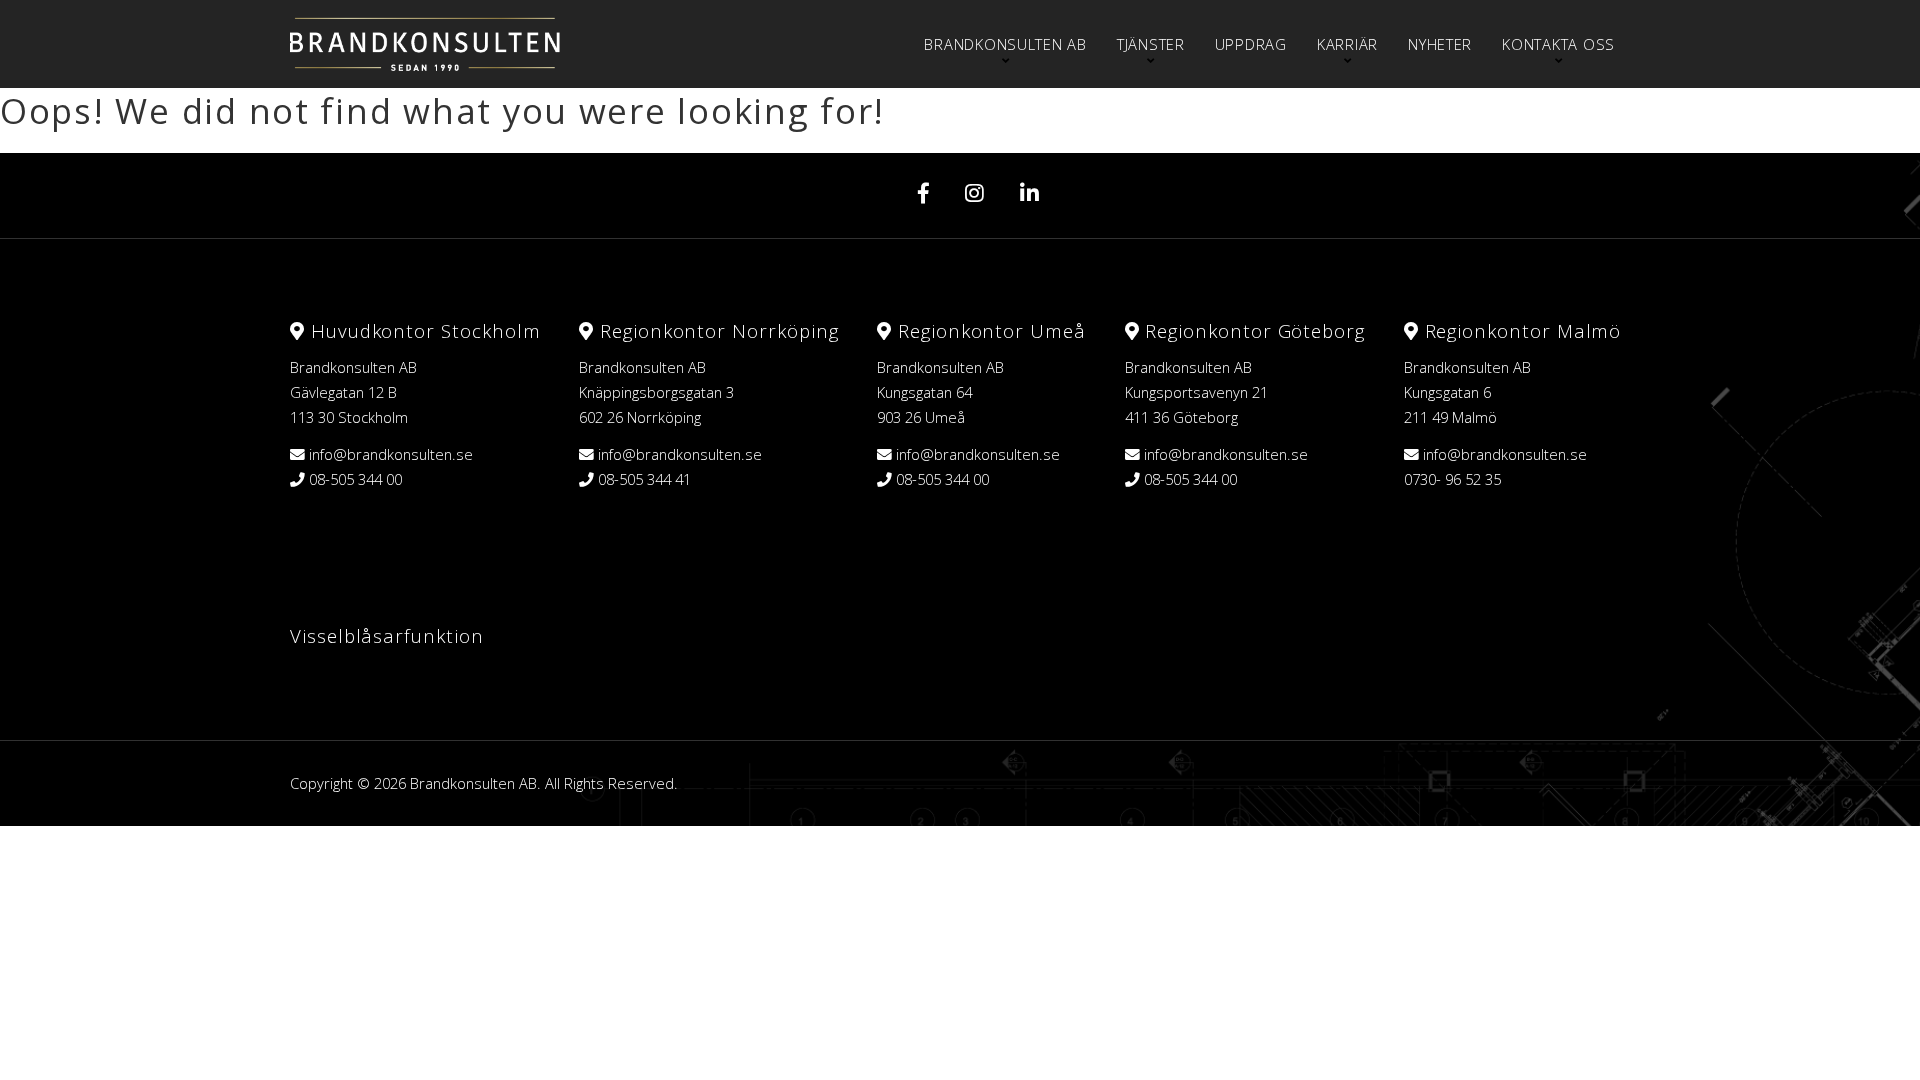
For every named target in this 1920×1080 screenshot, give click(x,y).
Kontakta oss (1558, 44)
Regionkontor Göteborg (1252, 330)
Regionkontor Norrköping (716, 330)
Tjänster (1151, 44)
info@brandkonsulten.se (391, 454)
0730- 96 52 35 (1452, 479)
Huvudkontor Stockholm (422, 330)
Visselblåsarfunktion (387, 635)
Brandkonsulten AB (1005, 44)
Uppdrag (1251, 44)
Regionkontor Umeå (989, 330)
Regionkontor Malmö (1520, 330)
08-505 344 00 (355, 479)
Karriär (1347, 44)
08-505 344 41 (644, 479)
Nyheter (1440, 44)
